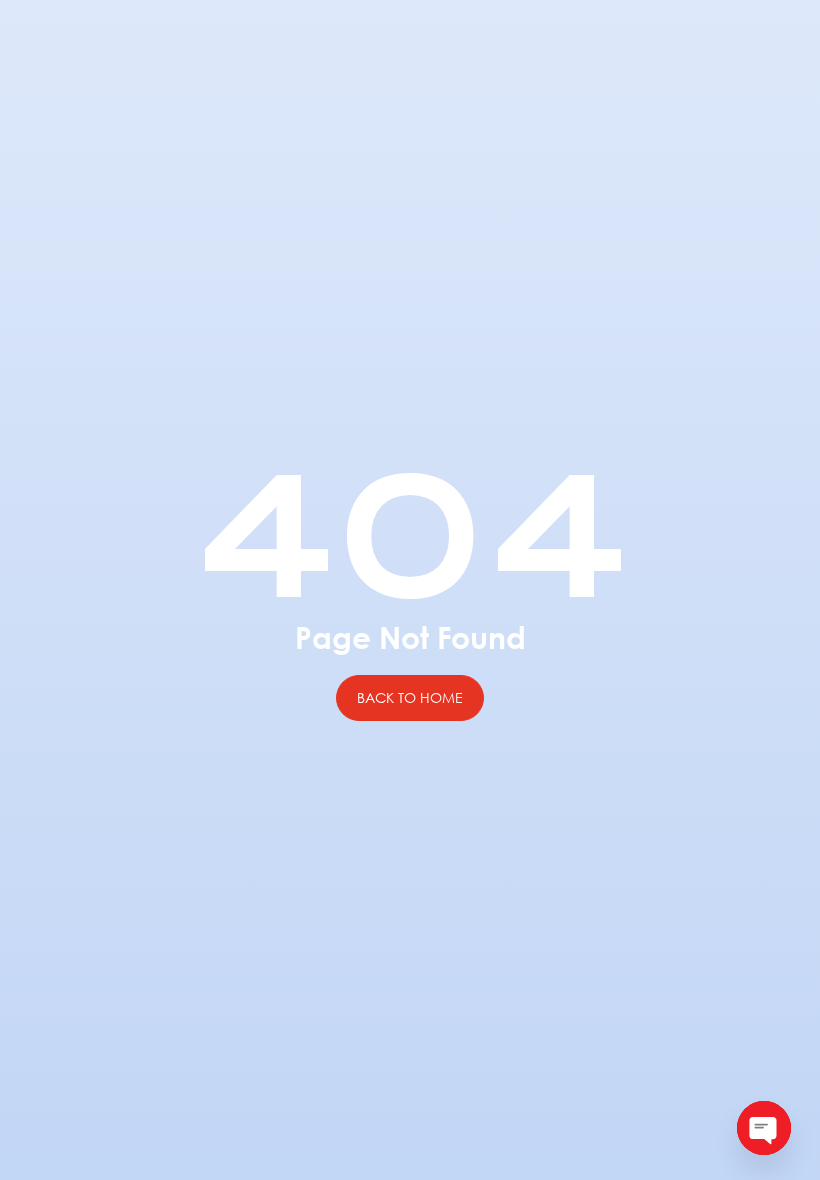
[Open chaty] (764, 1128)
